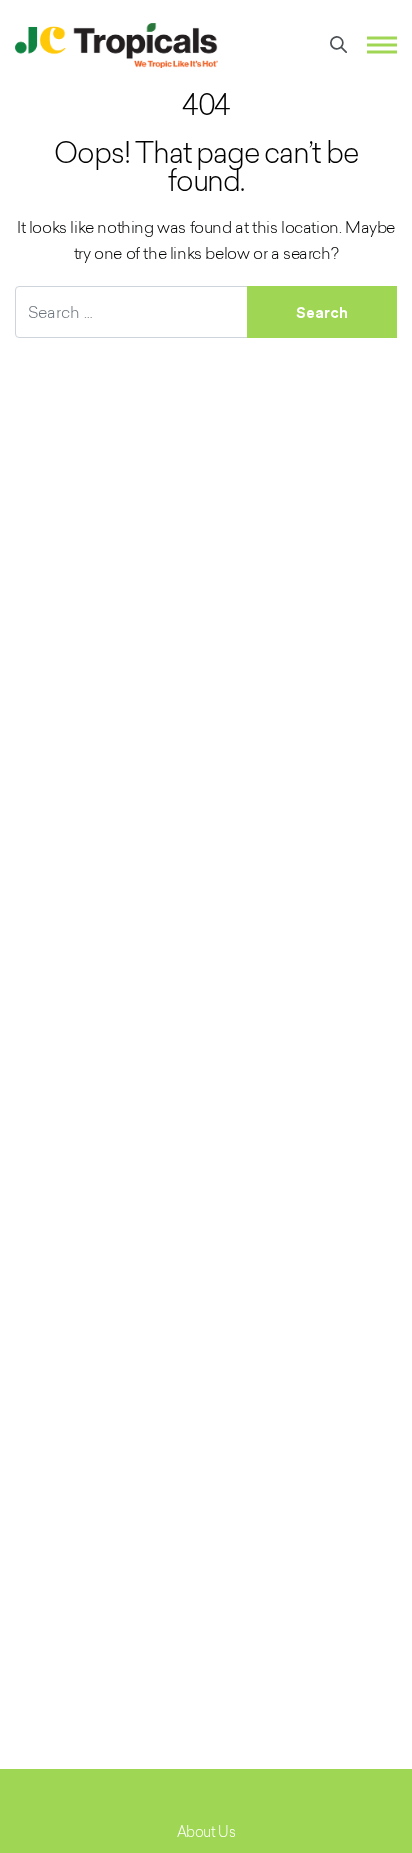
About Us (206, 1831)
